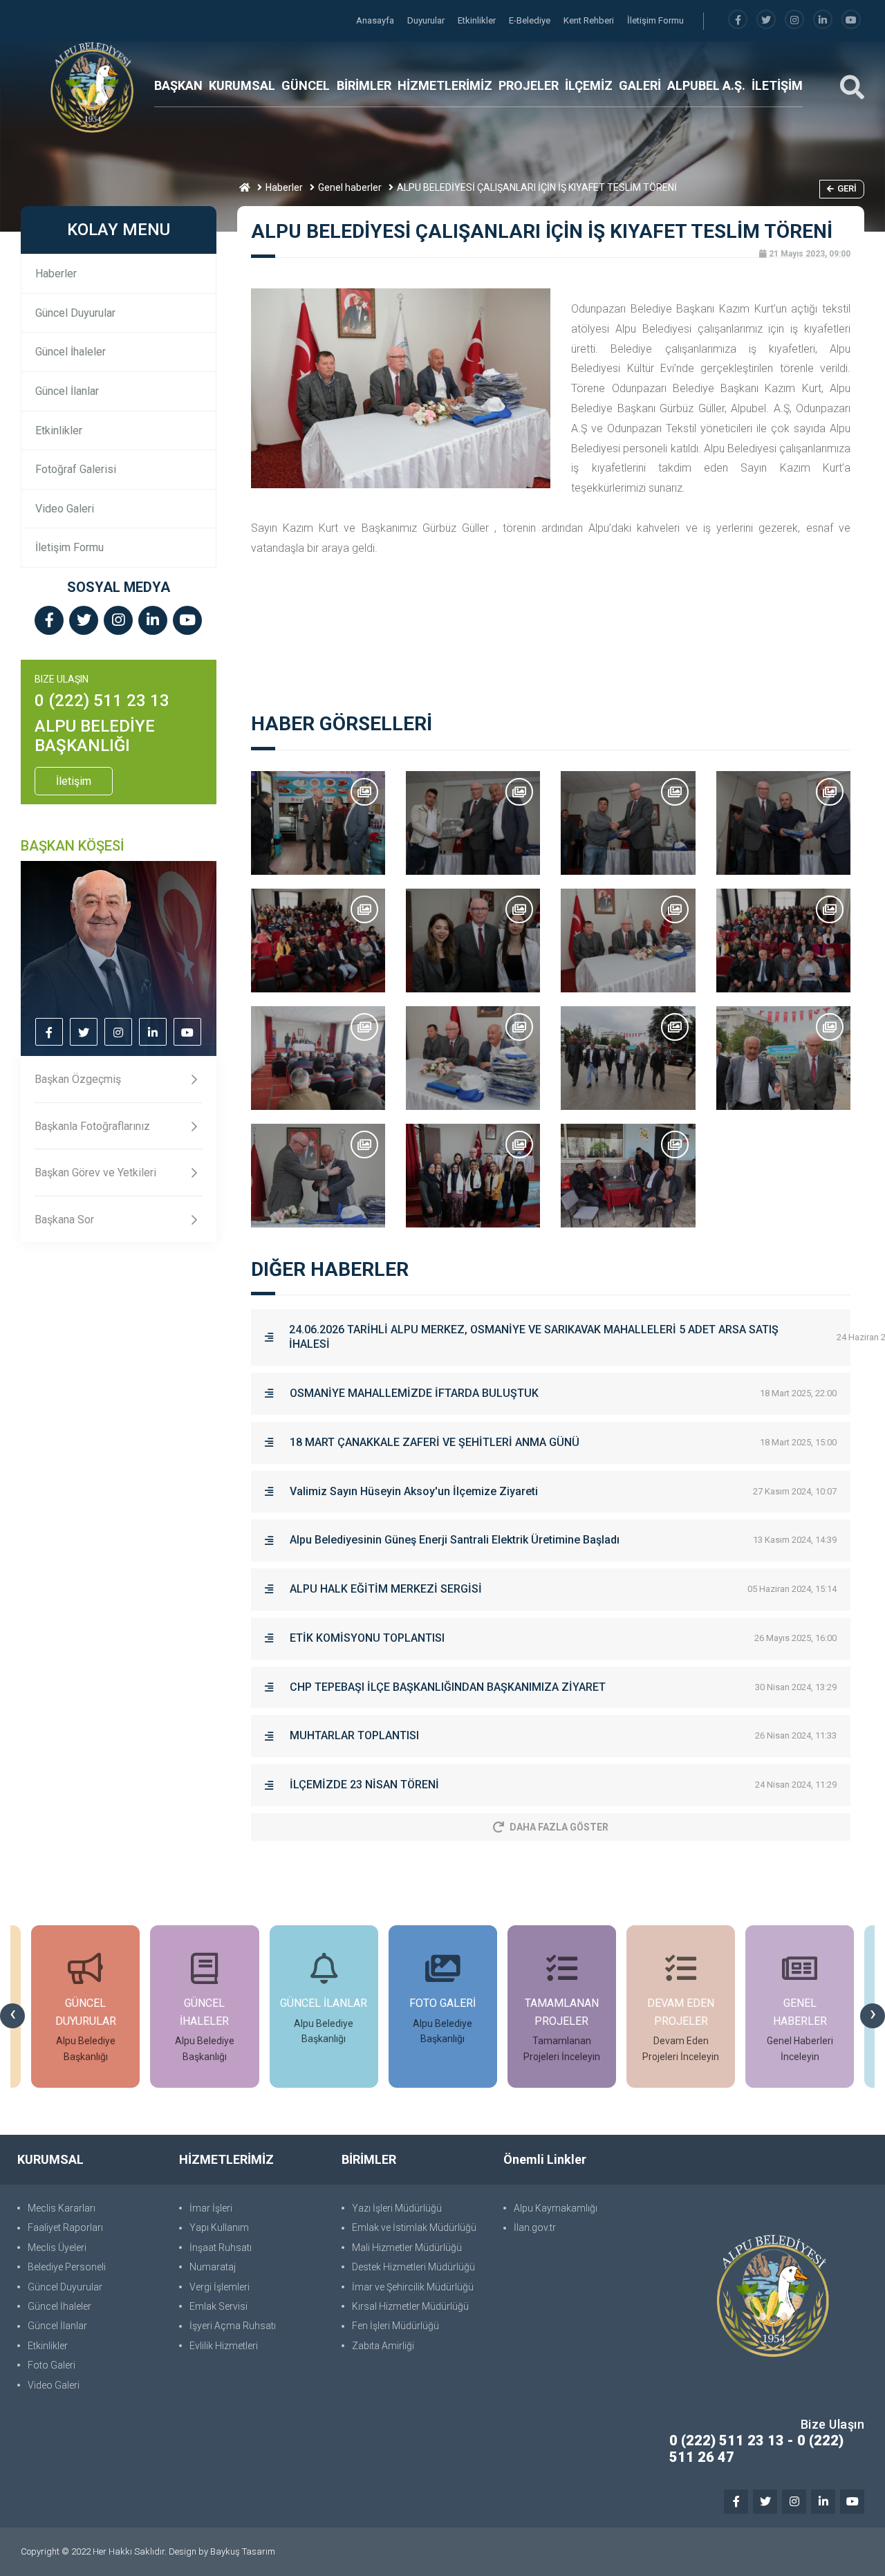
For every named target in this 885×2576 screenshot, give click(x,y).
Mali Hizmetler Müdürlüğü (407, 2248)
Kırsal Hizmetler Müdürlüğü (410, 2306)
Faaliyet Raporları (65, 2227)
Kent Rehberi (590, 20)
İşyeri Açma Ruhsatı (233, 2326)
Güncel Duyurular (75, 313)
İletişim (74, 781)
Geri (847, 188)
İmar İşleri (211, 2208)
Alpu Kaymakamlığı (556, 2208)
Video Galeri (65, 509)
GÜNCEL (306, 85)
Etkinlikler (478, 20)
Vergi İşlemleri (220, 2287)
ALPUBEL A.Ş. (706, 85)
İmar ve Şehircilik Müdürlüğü (413, 2287)
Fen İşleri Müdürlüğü (395, 2326)
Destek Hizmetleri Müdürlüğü (413, 2267)
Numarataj (213, 2267)
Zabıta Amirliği (383, 2346)
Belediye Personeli (67, 2267)
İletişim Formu (655, 20)
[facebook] (738, 20)
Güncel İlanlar (67, 391)
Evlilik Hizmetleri (224, 2346)
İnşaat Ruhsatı (221, 2248)
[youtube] (851, 20)
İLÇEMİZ (589, 85)
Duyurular (427, 20)
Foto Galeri (52, 2365)
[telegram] (766, 20)
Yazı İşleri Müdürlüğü (397, 2208)
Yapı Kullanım (219, 2227)
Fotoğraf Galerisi (76, 469)
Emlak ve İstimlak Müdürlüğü (414, 2227)
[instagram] (794, 20)
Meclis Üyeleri (57, 2248)
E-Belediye (531, 20)
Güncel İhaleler (71, 352)
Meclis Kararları (62, 2208)
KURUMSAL (242, 85)
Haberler (284, 187)
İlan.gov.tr (535, 2227)
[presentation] (12, 2016)
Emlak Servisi (218, 2306)
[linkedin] (823, 20)
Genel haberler (350, 187)
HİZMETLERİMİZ (445, 85)
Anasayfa (376, 20)
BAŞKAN (178, 85)
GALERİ (640, 85)
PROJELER (529, 85)
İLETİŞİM (777, 85)
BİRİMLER (364, 85)
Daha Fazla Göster (559, 1827)
